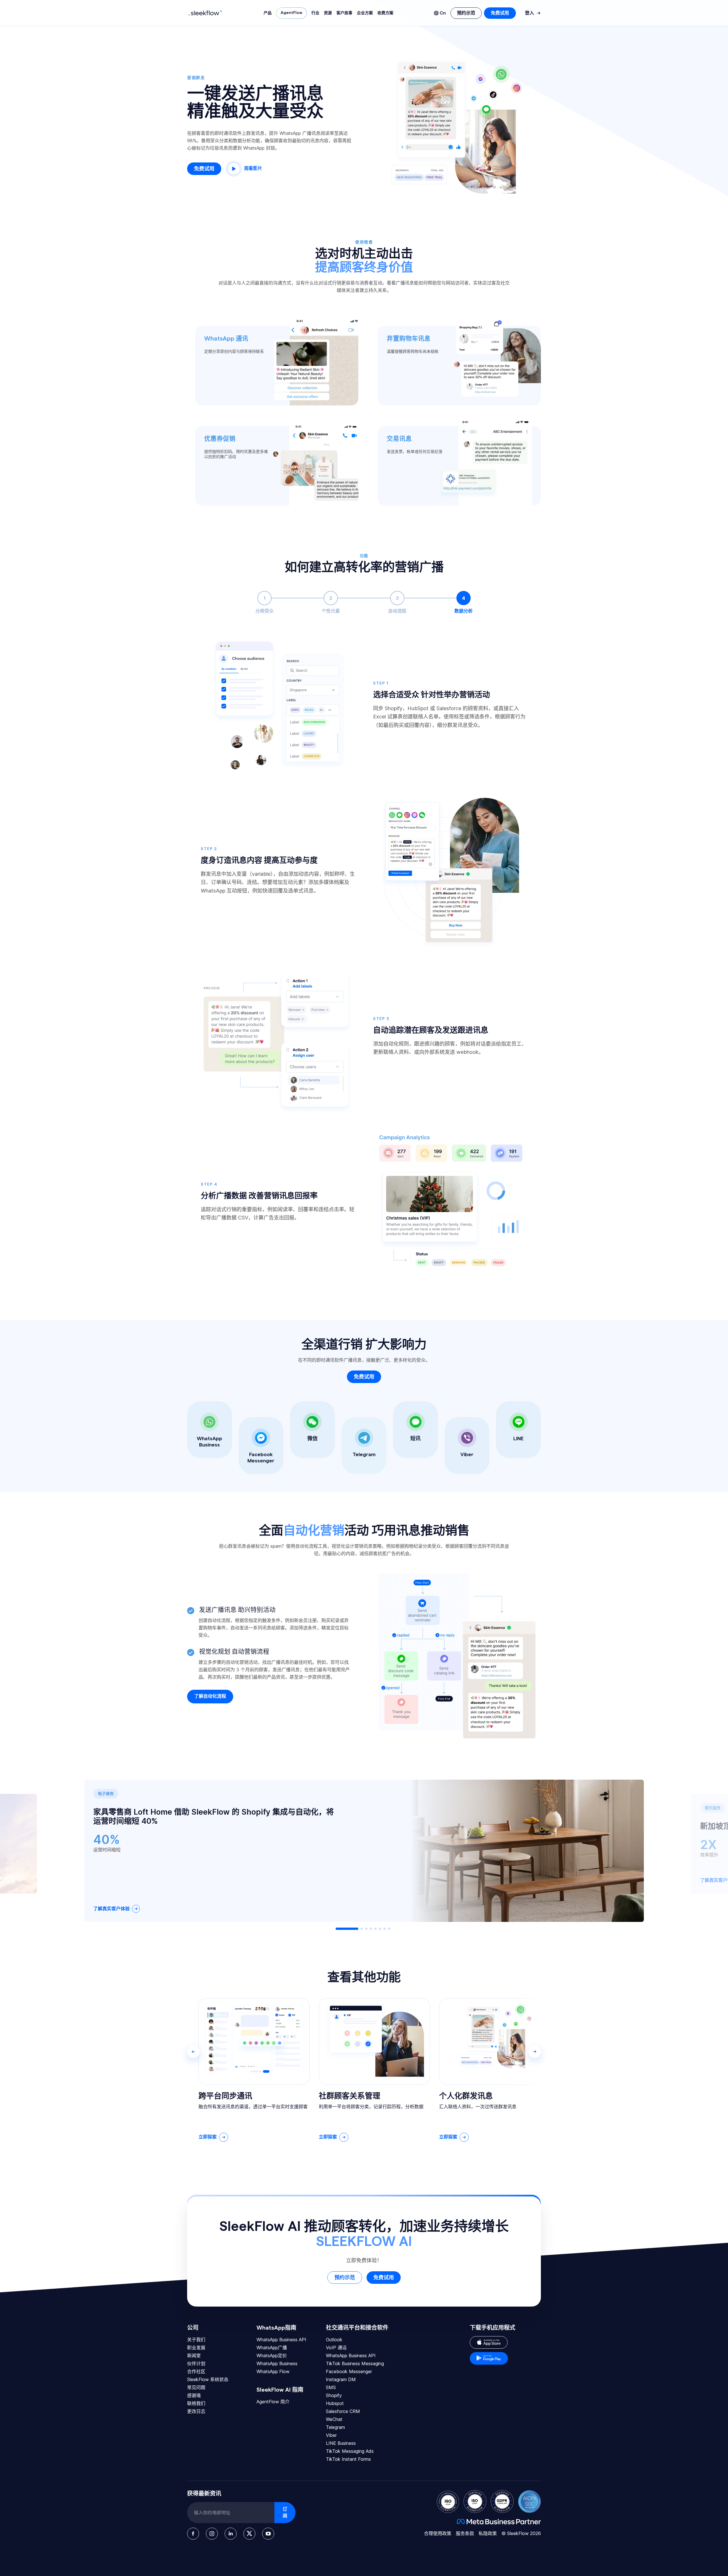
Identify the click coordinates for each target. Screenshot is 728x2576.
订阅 (285, 2513)
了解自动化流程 (210, 1696)
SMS (331, 2387)
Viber (331, 2435)
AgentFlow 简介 (273, 2402)
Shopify (334, 2395)
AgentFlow (291, 13)
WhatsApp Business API (281, 2340)
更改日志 (196, 2411)
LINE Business (341, 2443)
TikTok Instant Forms (348, 2459)
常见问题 (196, 2387)
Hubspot (335, 2403)
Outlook (334, 2340)
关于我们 (196, 2340)
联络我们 (196, 2403)
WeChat (334, 2419)
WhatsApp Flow (273, 2371)
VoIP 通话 (336, 2348)
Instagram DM (341, 2379)
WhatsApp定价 (272, 2356)
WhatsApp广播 (272, 2348)
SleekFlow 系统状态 (208, 2379)
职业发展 (196, 2348)
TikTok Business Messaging (355, 2363)
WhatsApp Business (277, 2363)
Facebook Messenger (349, 2371)
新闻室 (194, 2356)
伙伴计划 (196, 2363)
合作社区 (196, 2371)
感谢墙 (194, 2395)
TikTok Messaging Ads (350, 2451)
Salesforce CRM (343, 2411)
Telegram (335, 2427)
